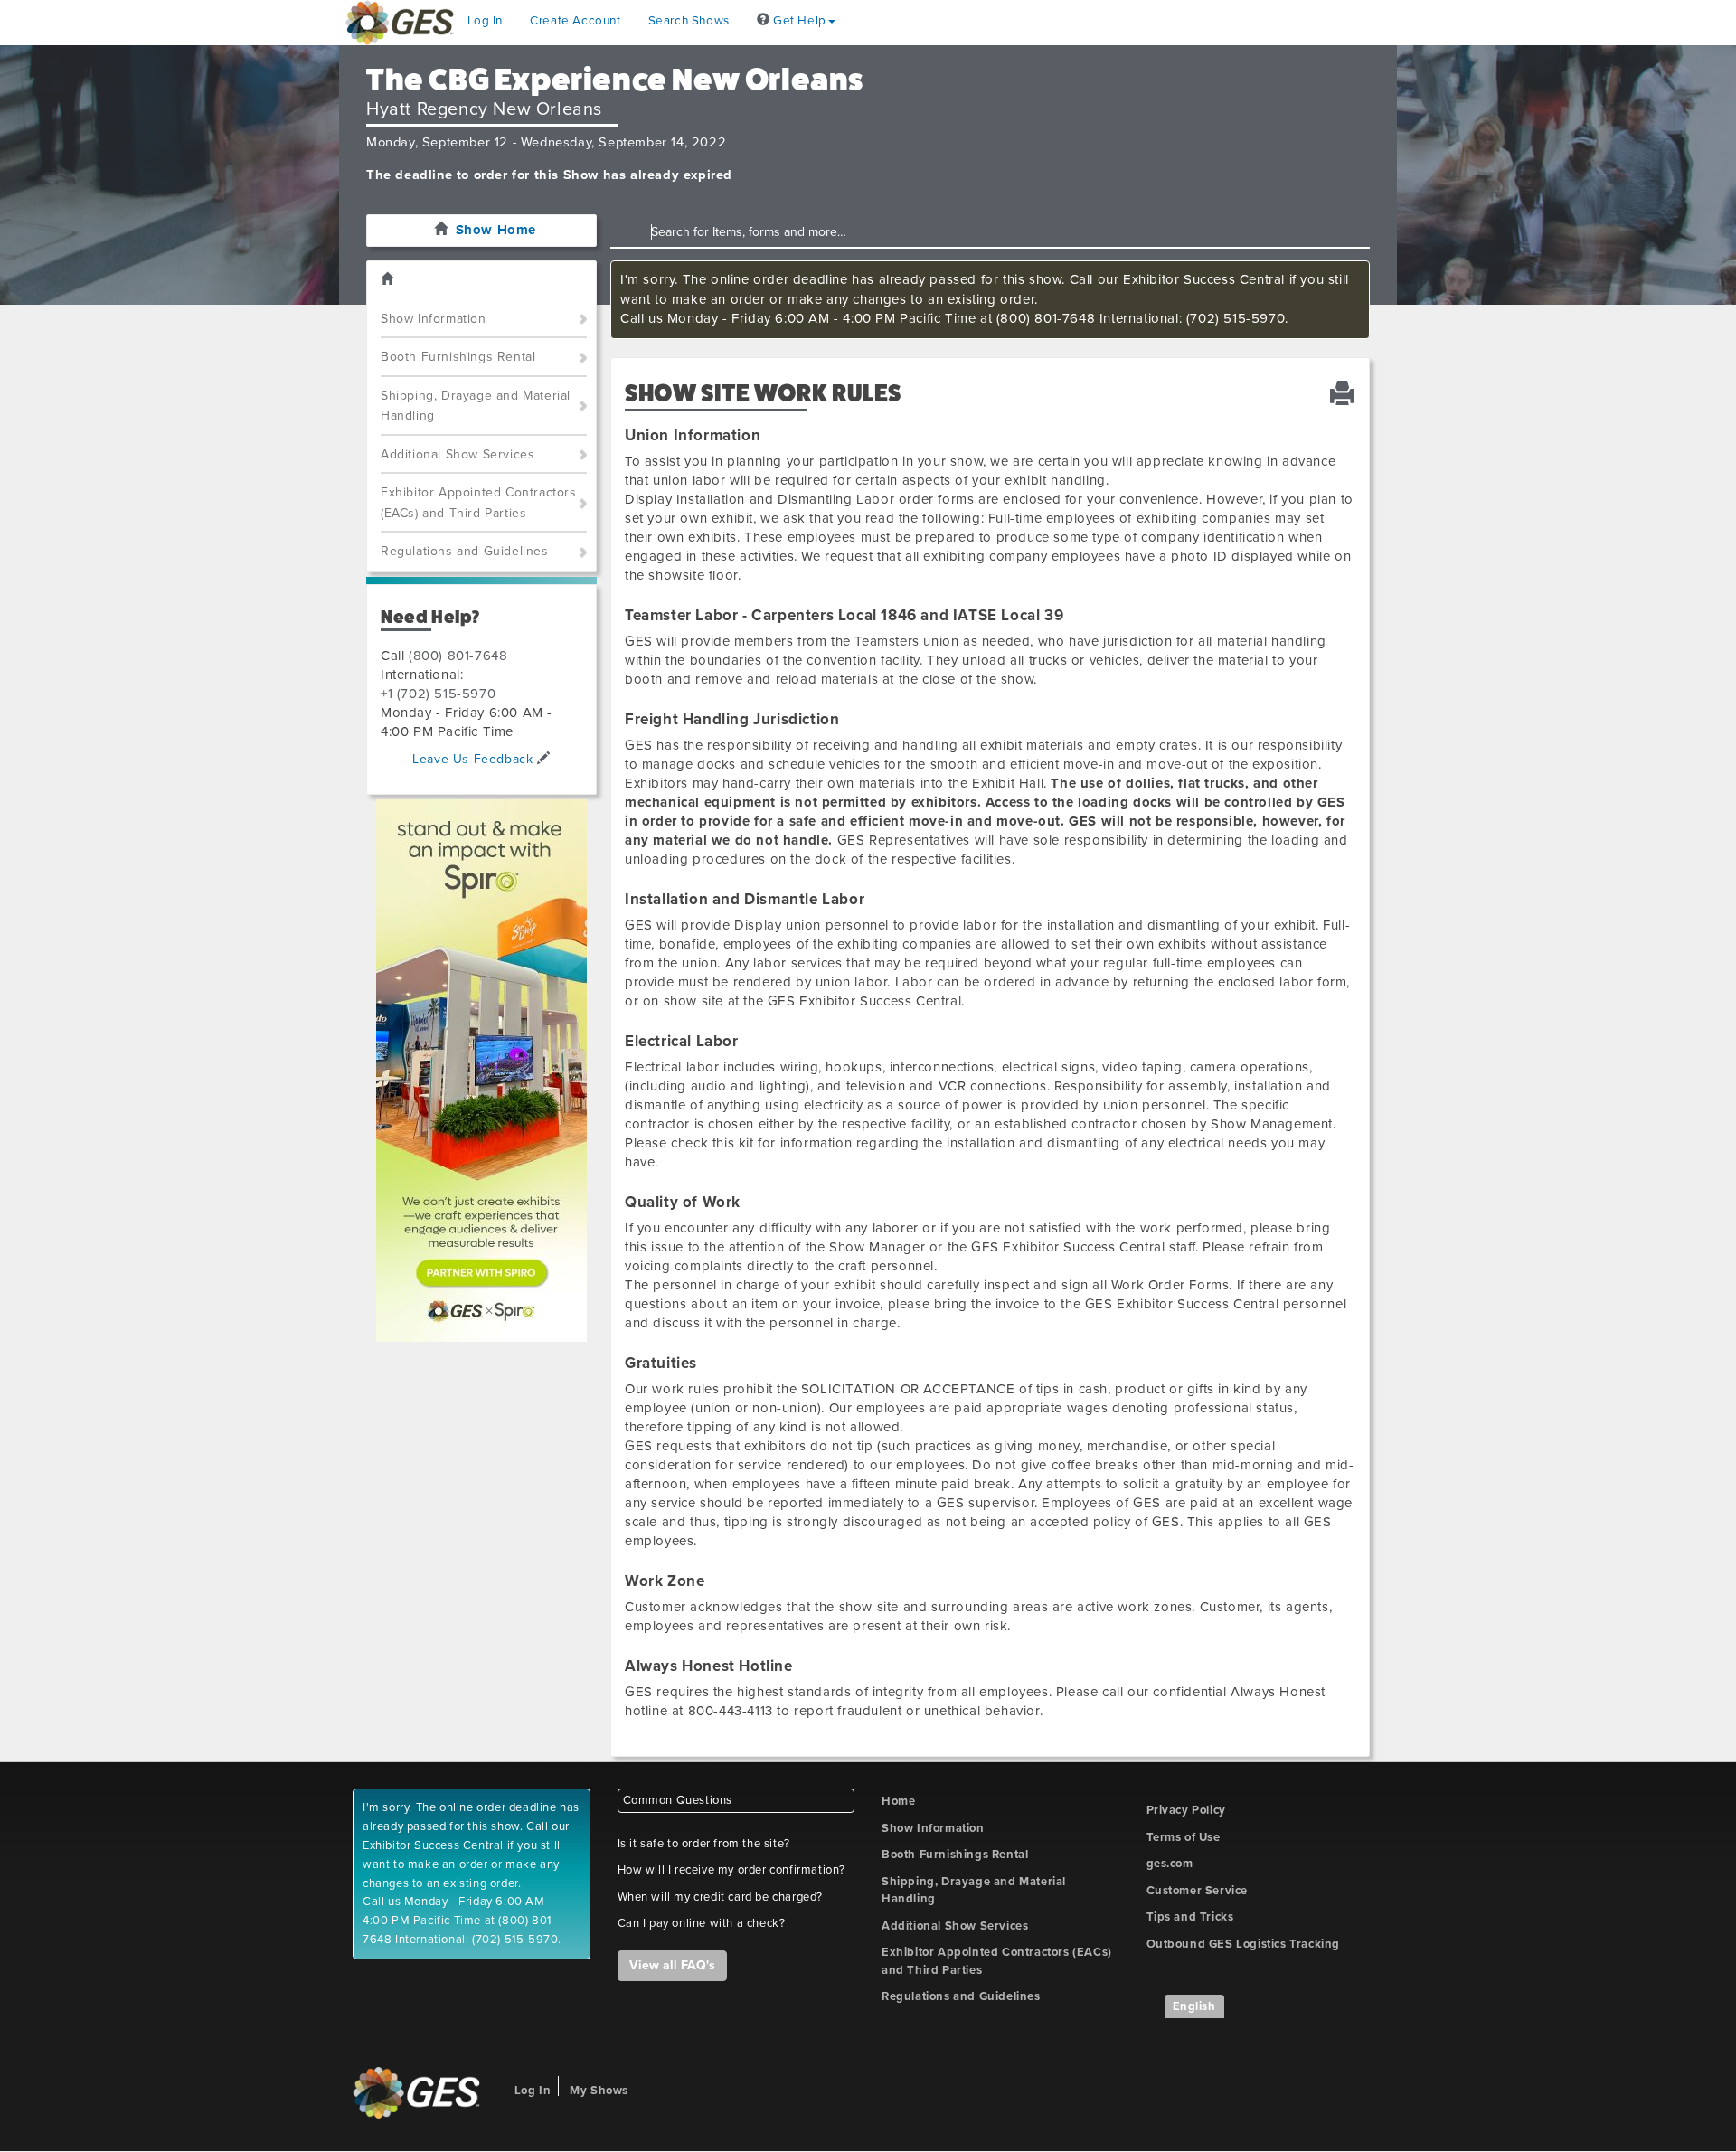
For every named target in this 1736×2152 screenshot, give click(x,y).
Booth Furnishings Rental (458, 357)
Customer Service (1198, 1891)
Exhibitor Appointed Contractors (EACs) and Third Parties (479, 503)
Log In (486, 21)
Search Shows (689, 21)
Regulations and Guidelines (465, 551)
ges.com (1170, 1864)
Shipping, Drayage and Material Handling (476, 406)
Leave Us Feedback (475, 759)
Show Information (434, 319)
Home (898, 1801)
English (1194, 2006)
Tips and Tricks (1190, 1917)
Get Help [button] (797, 21)
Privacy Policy (1186, 1810)
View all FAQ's (672, 1965)
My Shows (599, 2091)
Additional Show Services (458, 454)
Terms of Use (1184, 1837)
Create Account (575, 21)
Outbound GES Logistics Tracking (1244, 1944)
